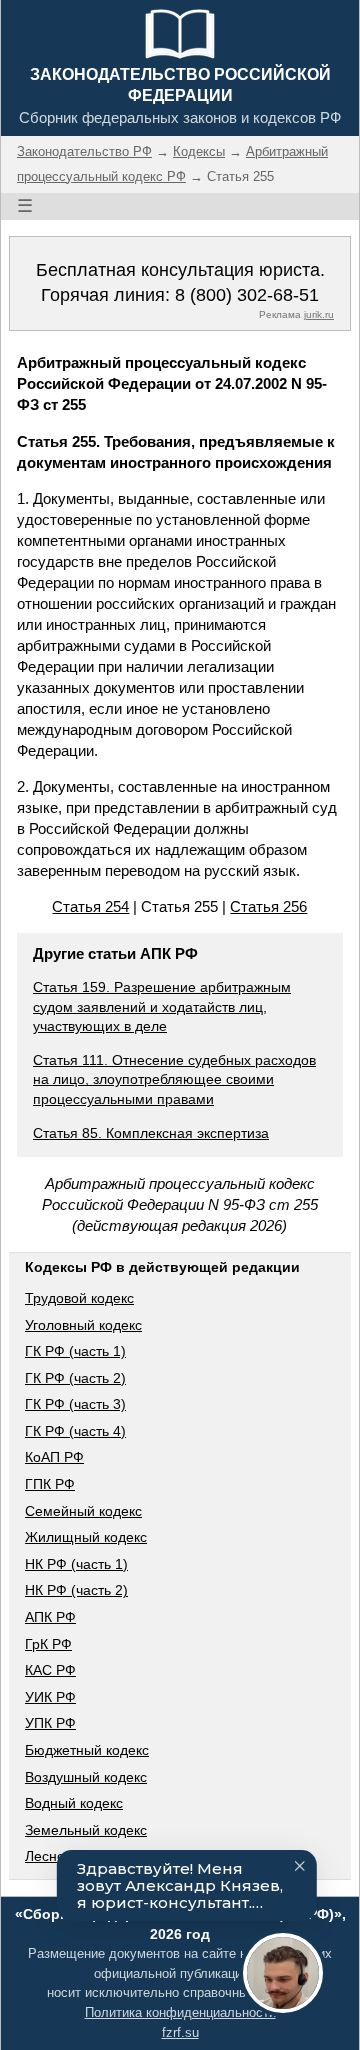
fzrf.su (180, 2032)
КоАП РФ (54, 1457)
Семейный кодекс (83, 1511)
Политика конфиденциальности (180, 2012)
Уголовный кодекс (83, 1325)
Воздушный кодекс (86, 1777)
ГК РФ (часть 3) (75, 1404)
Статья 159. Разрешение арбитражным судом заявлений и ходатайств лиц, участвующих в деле (162, 1006)
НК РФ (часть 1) (76, 1564)
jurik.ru (319, 314)
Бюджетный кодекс (87, 1750)
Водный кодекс (74, 1803)
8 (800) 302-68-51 (247, 295)
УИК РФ (50, 1697)
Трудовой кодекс (79, 1298)
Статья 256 (268, 906)
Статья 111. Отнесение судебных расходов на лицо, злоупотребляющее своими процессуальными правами (174, 1079)
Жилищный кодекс (86, 1537)
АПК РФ (50, 1617)
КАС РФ (50, 1670)
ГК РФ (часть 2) (75, 1378)
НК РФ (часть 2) (76, 1590)
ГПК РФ (50, 1484)
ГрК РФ (48, 1644)
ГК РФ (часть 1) (75, 1351)
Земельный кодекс (86, 1830)
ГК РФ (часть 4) (75, 1431)
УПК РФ (50, 1723)
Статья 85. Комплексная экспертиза (151, 1133)
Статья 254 (90, 906)
